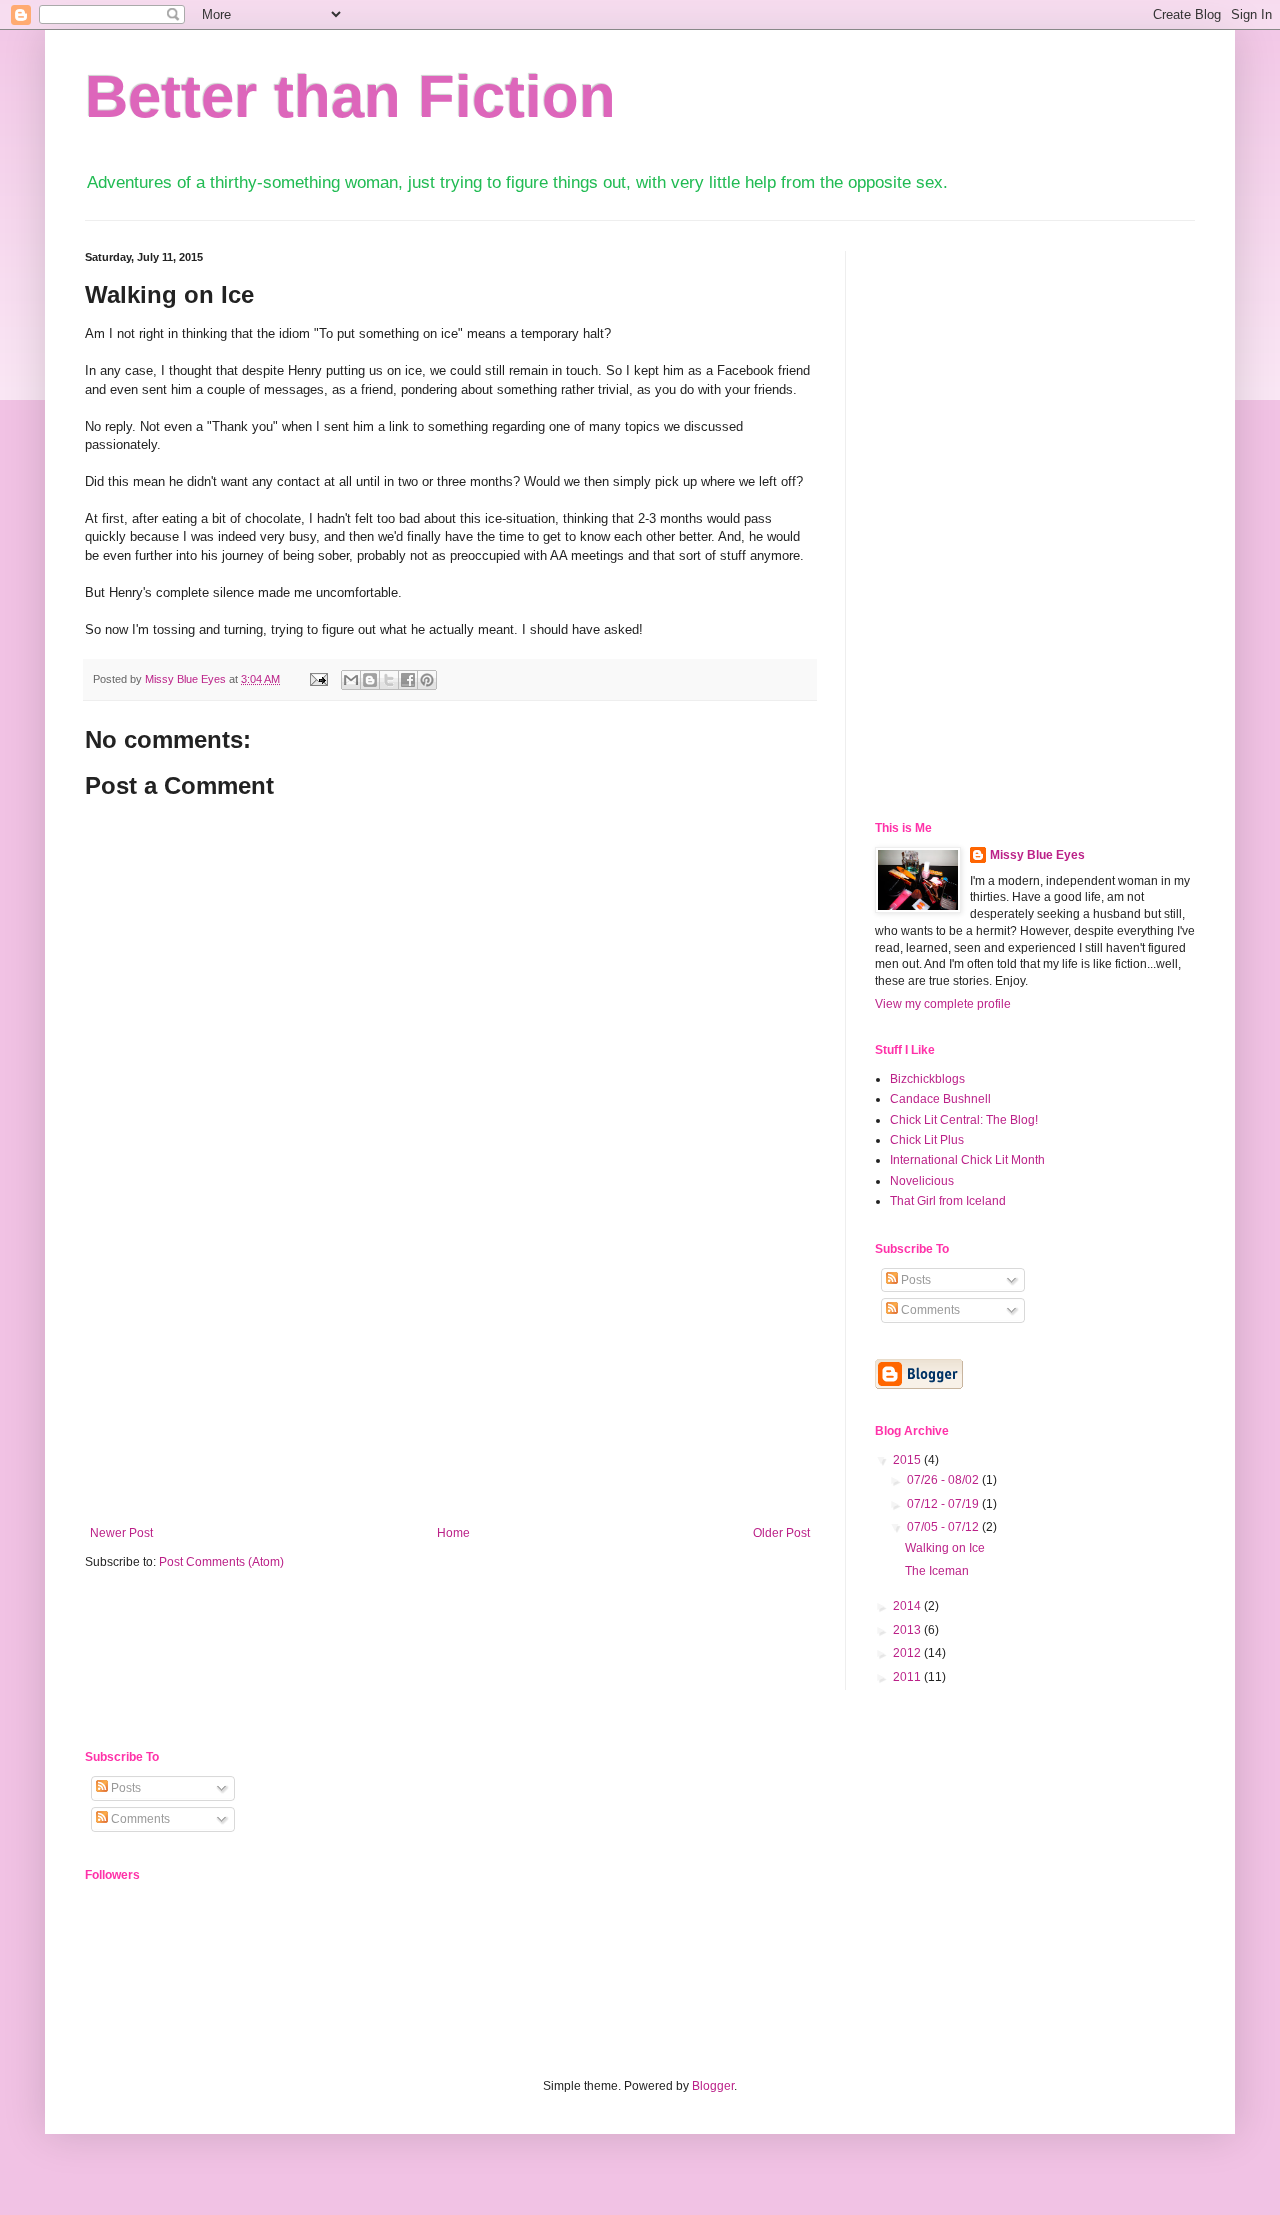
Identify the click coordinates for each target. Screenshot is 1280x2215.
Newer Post (121, 1533)
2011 (908, 1677)
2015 (908, 1460)
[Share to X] (389, 680)
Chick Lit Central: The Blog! (964, 1120)
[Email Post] (318, 679)
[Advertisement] (450, 1376)
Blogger (713, 2086)
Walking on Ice (945, 1548)
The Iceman (937, 1571)
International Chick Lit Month (967, 1160)
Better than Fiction (350, 96)
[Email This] (351, 680)
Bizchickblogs (927, 1079)
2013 (908, 1630)
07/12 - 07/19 (944, 1504)
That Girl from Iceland (948, 1201)
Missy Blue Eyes (187, 679)
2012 (908, 1653)
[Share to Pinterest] (427, 680)
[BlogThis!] (370, 680)
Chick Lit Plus (927, 1140)
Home (453, 1533)
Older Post (781, 1533)
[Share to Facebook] (408, 680)
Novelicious (922, 1181)
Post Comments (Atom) (221, 1562)
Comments (929, 1310)
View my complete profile (943, 1004)
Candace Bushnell (940, 1099)
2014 (908, 1606)
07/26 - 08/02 (944, 1480)
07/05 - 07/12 (944, 1527)
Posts (914, 1280)
